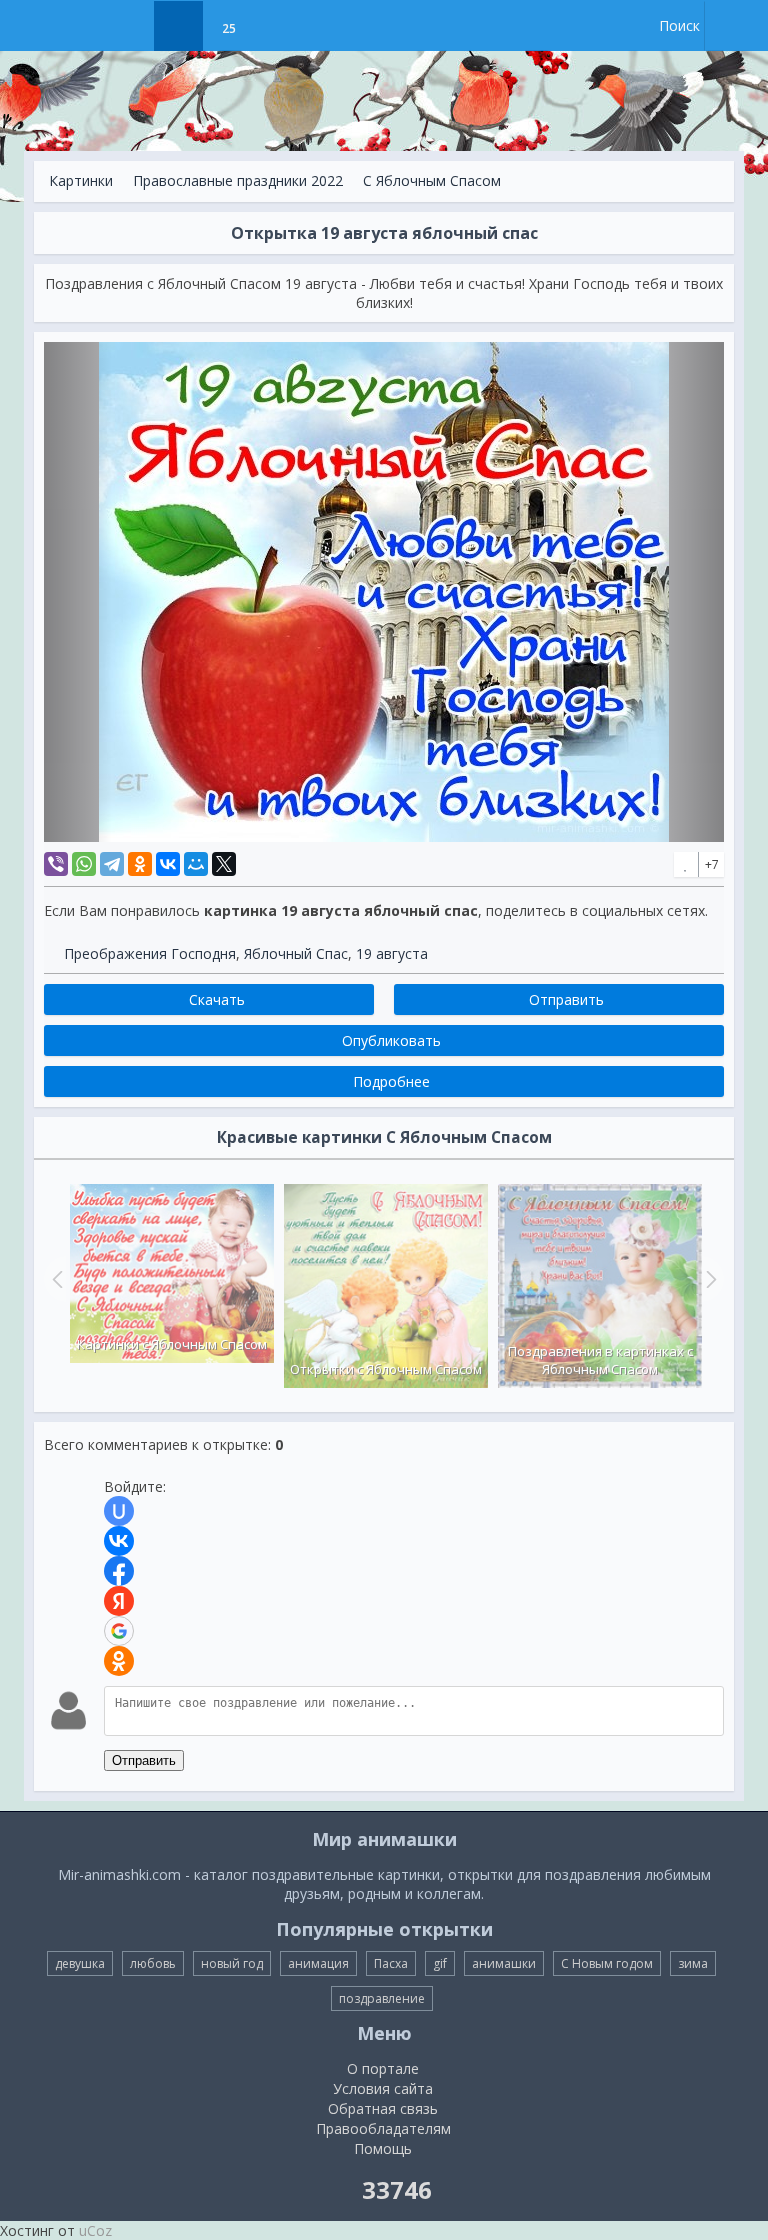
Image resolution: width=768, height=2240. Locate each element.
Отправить (144, 1760)
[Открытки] (128, 26)
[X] (224, 864)
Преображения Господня (150, 953)
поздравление (382, 1998)
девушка (80, 1963)
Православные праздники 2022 (238, 180)
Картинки (81, 180)
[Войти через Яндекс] (119, 1601)
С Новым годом (607, 1963)
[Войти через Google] (119, 1631)
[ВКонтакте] (168, 864)
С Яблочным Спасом (432, 180)
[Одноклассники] (140, 864)
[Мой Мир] (196, 864)
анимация (318, 1963)
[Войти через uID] (119, 1511)
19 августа (392, 953)
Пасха (391, 1963)
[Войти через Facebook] (119, 1571)
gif (440, 1963)
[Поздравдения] (278, 26)
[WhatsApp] (84, 864)
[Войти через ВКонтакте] (119, 1541)
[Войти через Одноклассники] (119, 1661)
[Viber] (56, 864)
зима (693, 1963)
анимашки (504, 1963)
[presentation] (55, 1279)
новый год (232, 1963)
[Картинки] (178, 26)
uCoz (95, 2230)
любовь (153, 1963)
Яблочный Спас (296, 953)
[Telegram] (112, 864)
